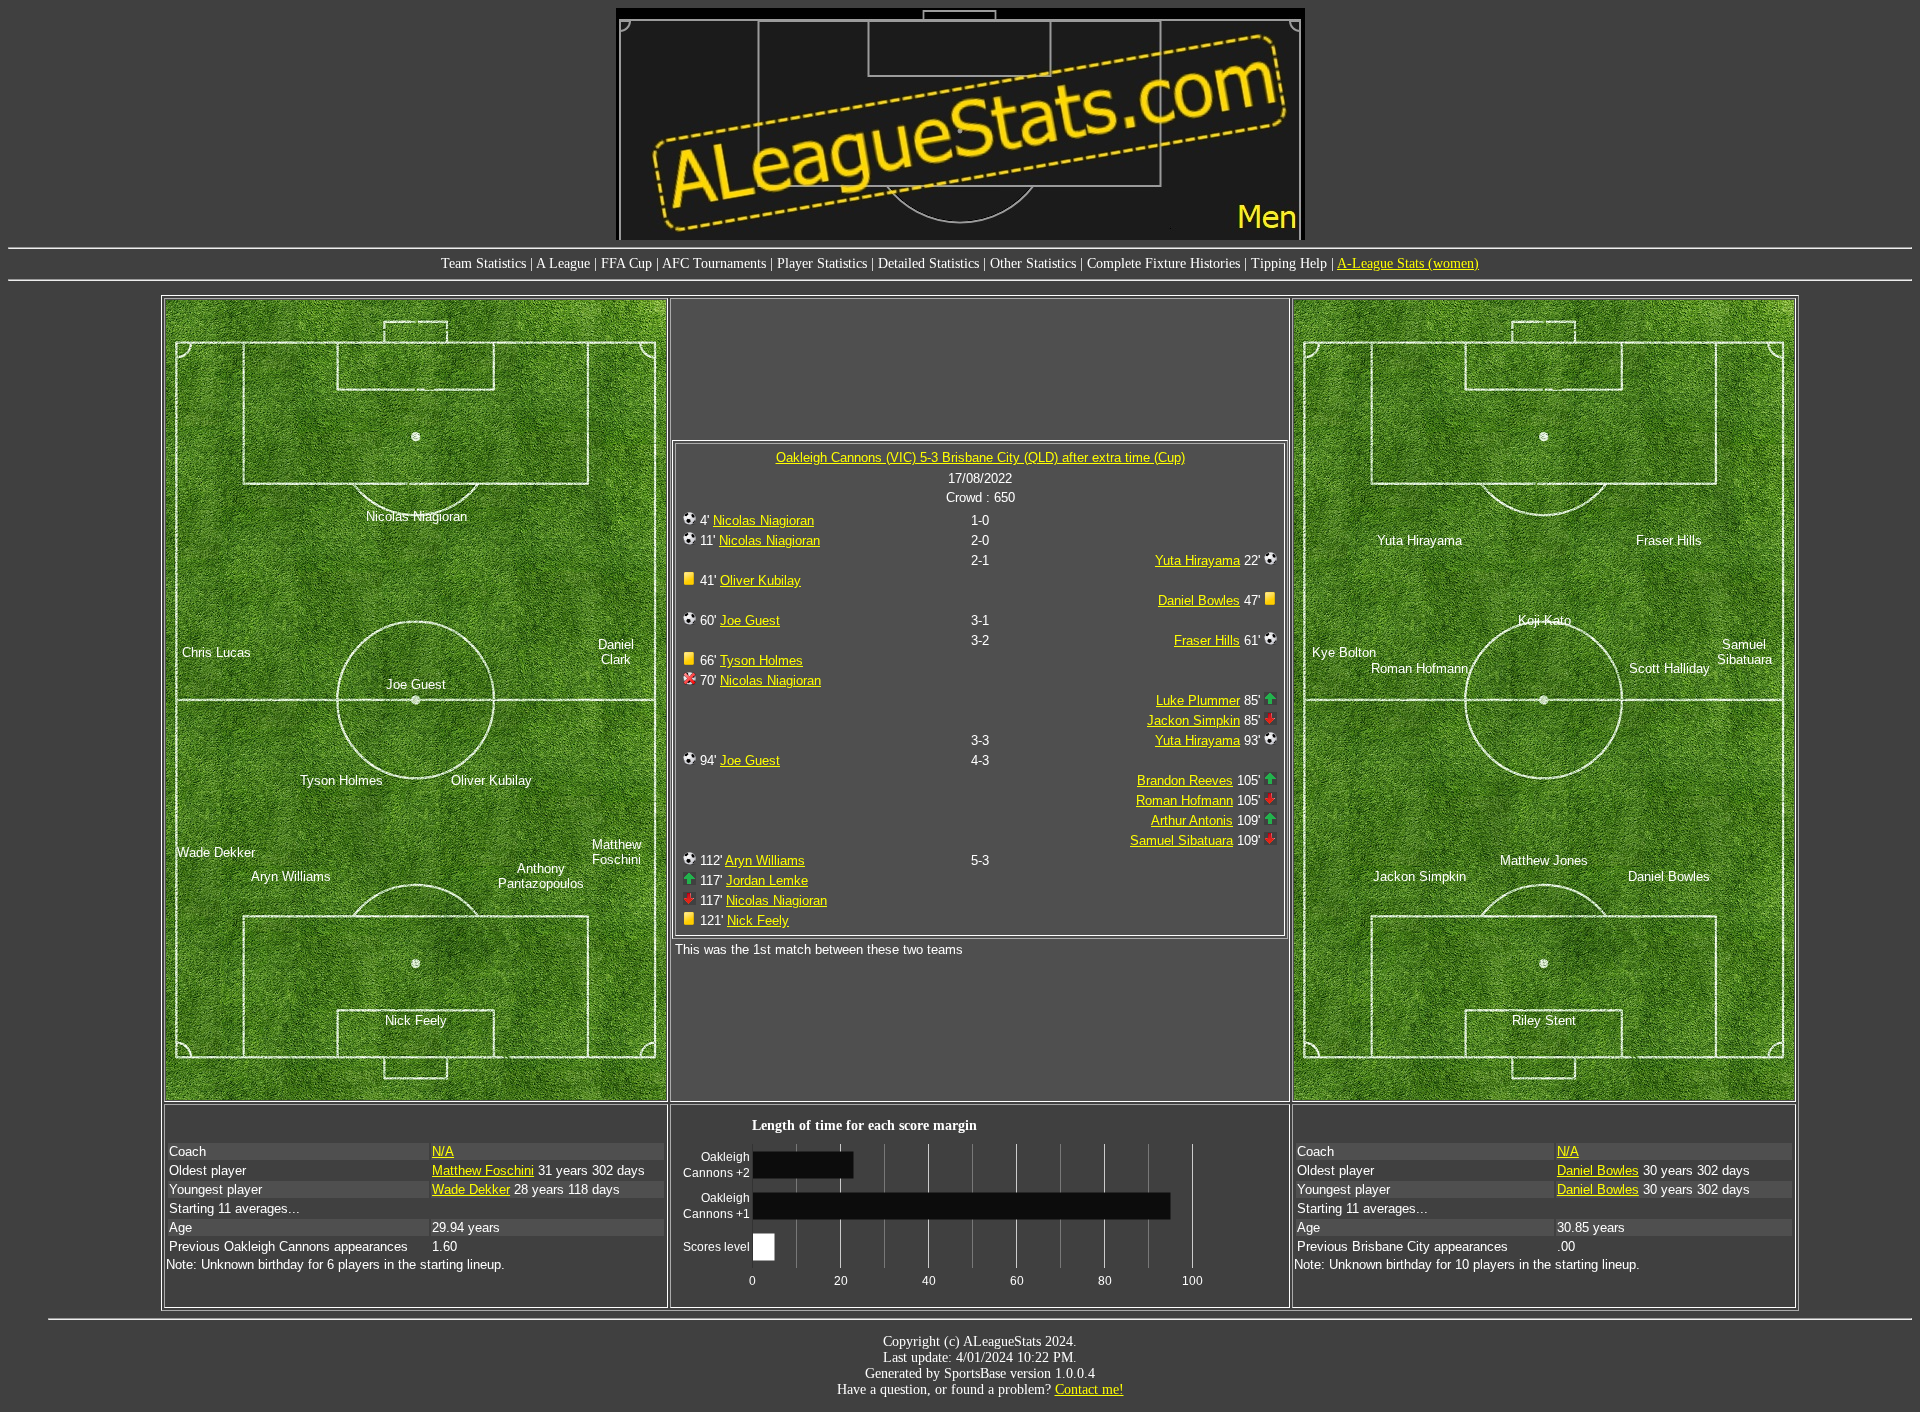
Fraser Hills (1207, 640)
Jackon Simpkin (1193, 720)
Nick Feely (758, 920)
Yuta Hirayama (1197, 560)
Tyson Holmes (761, 660)
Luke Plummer (1198, 700)
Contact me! (1089, 1389)
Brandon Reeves (1185, 780)
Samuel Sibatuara (1181, 840)
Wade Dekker (471, 1189)
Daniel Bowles (1199, 600)
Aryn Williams (765, 860)
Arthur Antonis (1192, 820)
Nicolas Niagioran (763, 520)
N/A (443, 1151)
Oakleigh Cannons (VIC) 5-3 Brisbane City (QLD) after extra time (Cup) (980, 457)
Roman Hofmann (1184, 800)
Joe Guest (750, 620)
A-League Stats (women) (1408, 263)
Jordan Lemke (767, 880)
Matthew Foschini (483, 1170)
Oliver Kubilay (760, 580)
